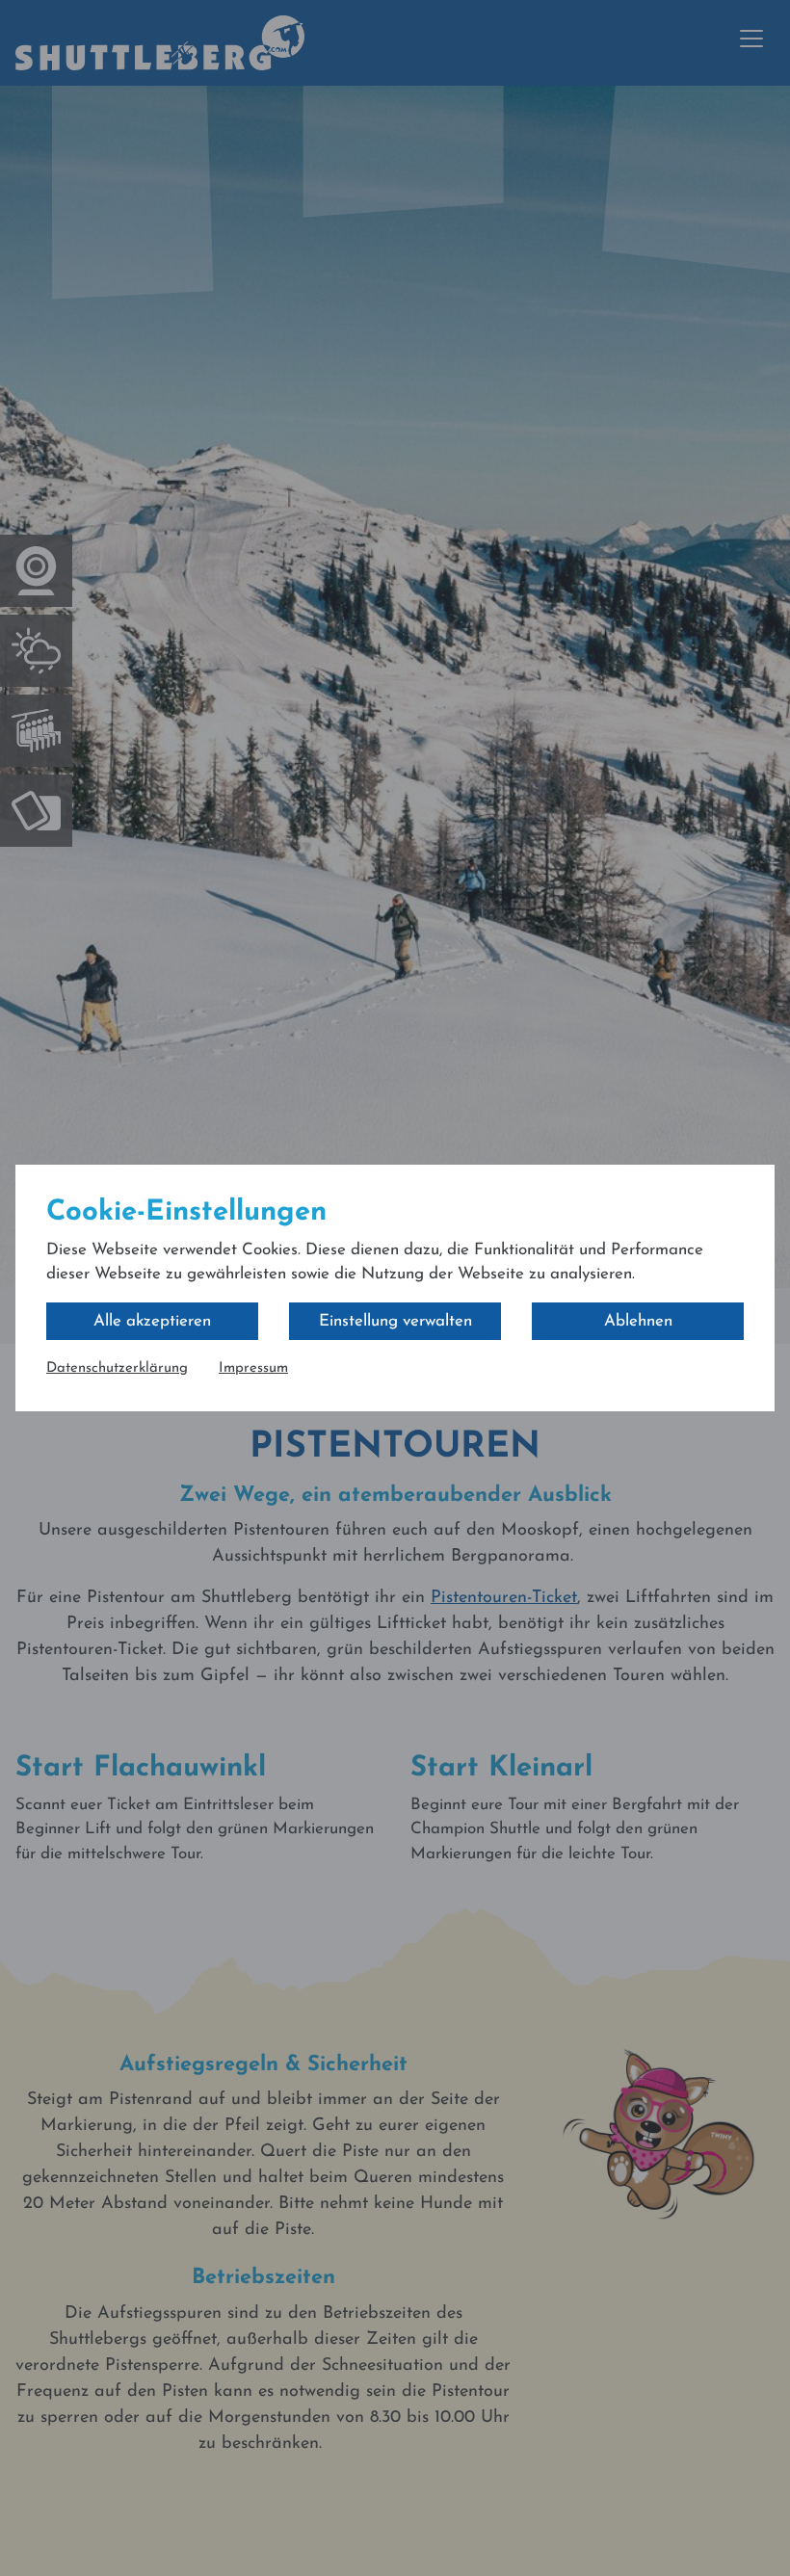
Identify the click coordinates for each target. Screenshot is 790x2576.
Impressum (253, 1368)
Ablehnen (638, 1321)
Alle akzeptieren (152, 1321)
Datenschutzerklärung (117, 1368)
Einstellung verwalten (395, 1321)
